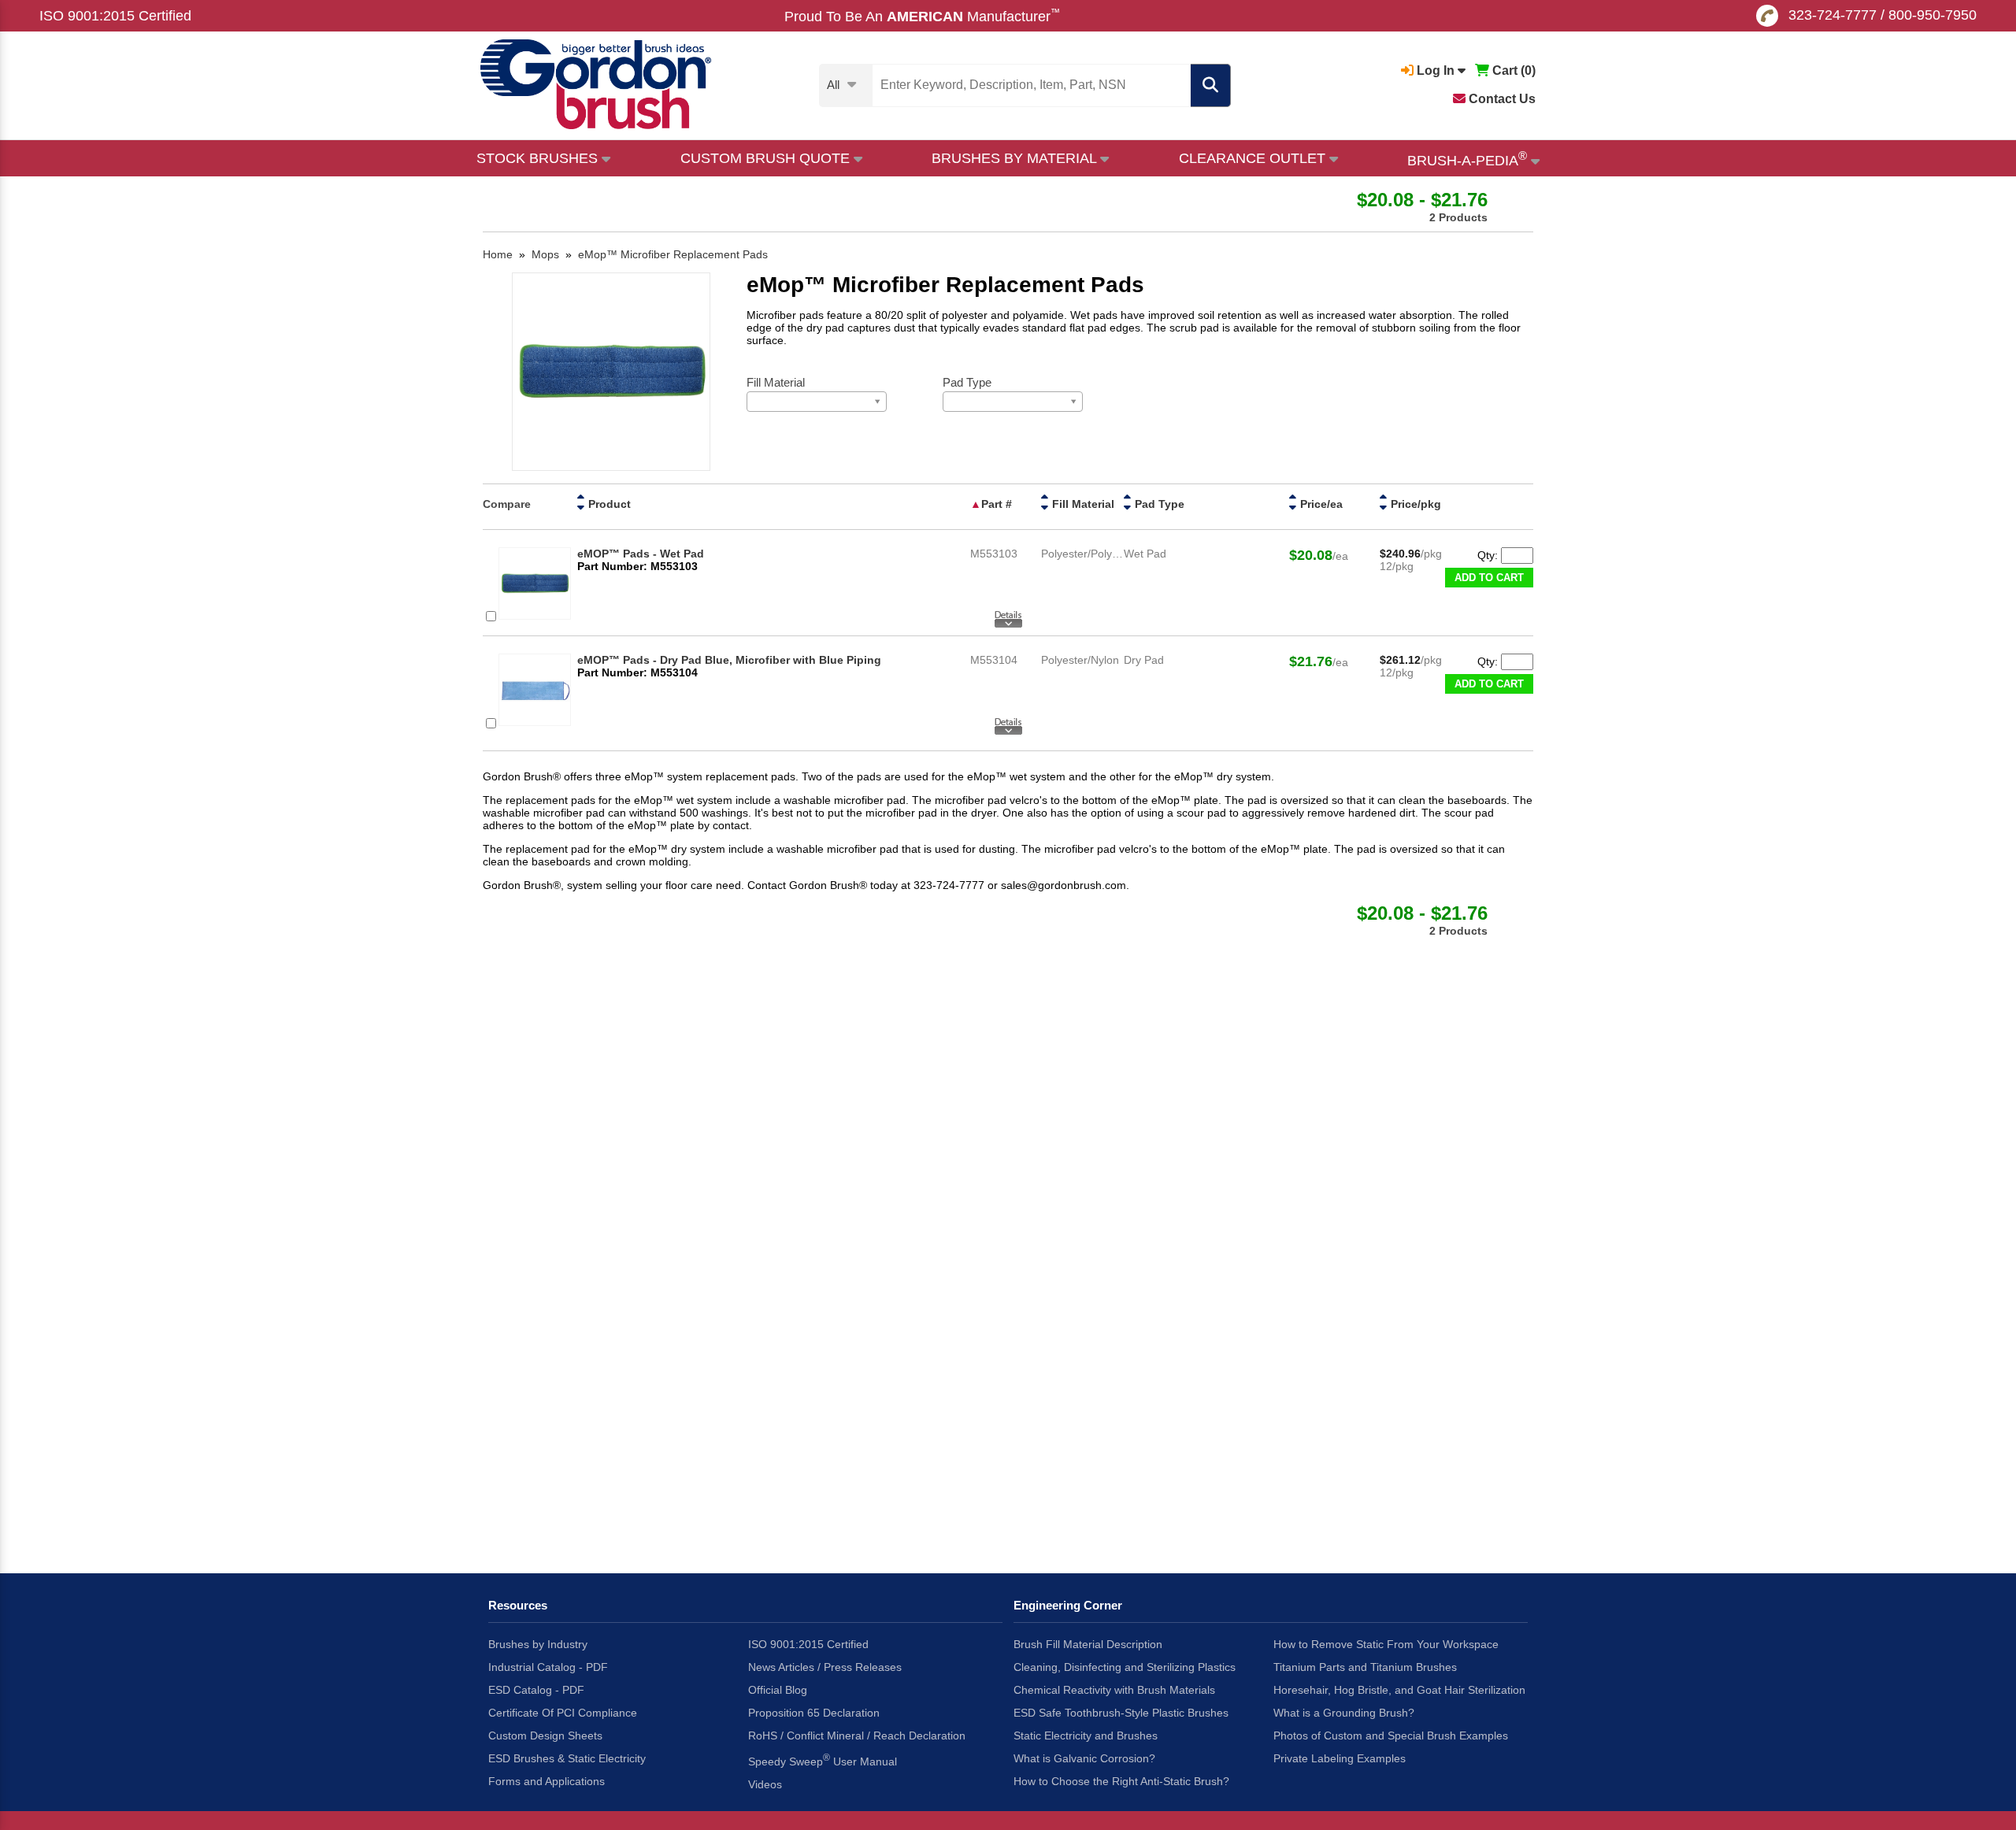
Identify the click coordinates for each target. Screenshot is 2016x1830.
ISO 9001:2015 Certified (115, 16)
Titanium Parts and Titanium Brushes (1365, 1667)
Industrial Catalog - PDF (548, 1667)
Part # (997, 504)
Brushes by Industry (538, 1644)
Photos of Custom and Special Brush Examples (1391, 1736)
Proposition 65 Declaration (814, 1713)
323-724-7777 (1833, 15)
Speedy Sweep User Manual (823, 1760)
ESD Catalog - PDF (536, 1690)
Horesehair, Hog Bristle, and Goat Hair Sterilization (1399, 1690)
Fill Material (1083, 504)
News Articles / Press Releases (825, 1667)
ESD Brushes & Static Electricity (567, 1758)
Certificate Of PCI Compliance (563, 1713)
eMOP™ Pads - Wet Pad (641, 554)
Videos (765, 1784)
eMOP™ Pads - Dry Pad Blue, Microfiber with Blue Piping (729, 660)
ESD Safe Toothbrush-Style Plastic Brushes (1121, 1713)
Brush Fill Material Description (1088, 1644)
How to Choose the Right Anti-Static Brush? (1121, 1781)
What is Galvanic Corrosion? (1084, 1758)
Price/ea (1321, 504)
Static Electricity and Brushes (1086, 1736)
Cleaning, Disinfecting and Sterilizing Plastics (1125, 1667)
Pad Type (1160, 504)
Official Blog (778, 1690)
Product (610, 504)
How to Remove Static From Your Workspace (1386, 1644)
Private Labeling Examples (1340, 1758)
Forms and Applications (547, 1781)
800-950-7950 (1933, 15)
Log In (1436, 70)
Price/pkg (1416, 504)
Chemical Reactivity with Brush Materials (1114, 1690)
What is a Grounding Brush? (1344, 1713)
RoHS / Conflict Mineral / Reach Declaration (857, 1736)
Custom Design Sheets (545, 1736)
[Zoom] (611, 373)
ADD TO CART (1489, 578)
